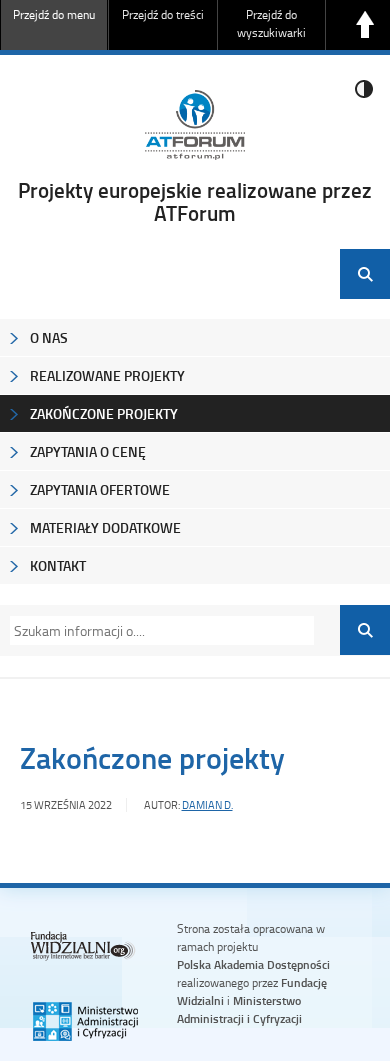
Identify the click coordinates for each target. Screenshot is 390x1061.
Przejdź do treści (163, 14)
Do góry (365, 25)
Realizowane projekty (107, 375)
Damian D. (207, 805)
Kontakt (58, 565)
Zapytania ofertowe (100, 489)
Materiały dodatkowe (105, 527)
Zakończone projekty (104, 413)
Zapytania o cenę (88, 451)
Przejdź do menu (54, 14)
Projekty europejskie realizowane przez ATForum (195, 201)
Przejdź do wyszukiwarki (271, 23)
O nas (49, 337)
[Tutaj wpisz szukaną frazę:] (156, 630)
